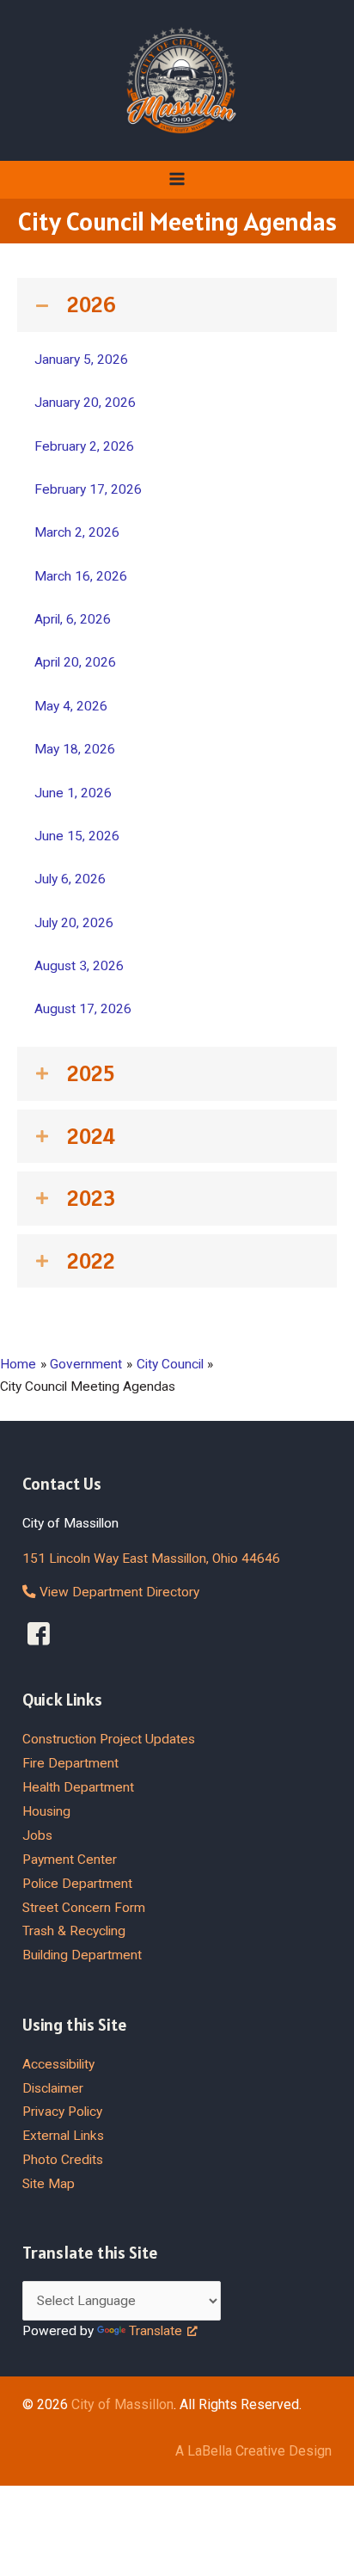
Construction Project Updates (109, 1739)
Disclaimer (53, 2088)
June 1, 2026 (73, 793)
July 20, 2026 (74, 923)
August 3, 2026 (79, 966)
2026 (92, 304)
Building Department (82, 1955)
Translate (156, 2331)
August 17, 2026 (83, 1009)
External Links (63, 2136)
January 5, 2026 (81, 360)
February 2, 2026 (84, 446)
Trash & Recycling (74, 1931)
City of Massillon (122, 2404)
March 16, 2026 (81, 576)
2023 (91, 1198)
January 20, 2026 (85, 403)
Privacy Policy (62, 2112)
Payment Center (70, 1860)
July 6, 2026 (70, 879)
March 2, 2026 (77, 532)
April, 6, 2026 (73, 619)
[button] (177, 305)
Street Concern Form (84, 1908)
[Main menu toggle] (177, 179)
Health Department (78, 1787)
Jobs (37, 1835)
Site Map (49, 2184)
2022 (91, 1261)
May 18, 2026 (75, 749)
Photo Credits (63, 2160)
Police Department (77, 1884)
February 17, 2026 (88, 489)
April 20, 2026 (75, 662)
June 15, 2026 (77, 836)
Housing (46, 1811)
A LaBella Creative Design (253, 2451)
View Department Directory (118, 1592)
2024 (91, 1136)
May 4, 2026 (71, 706)
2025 (91, 1073)
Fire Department (70, 1763)
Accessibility (58, 2064)
